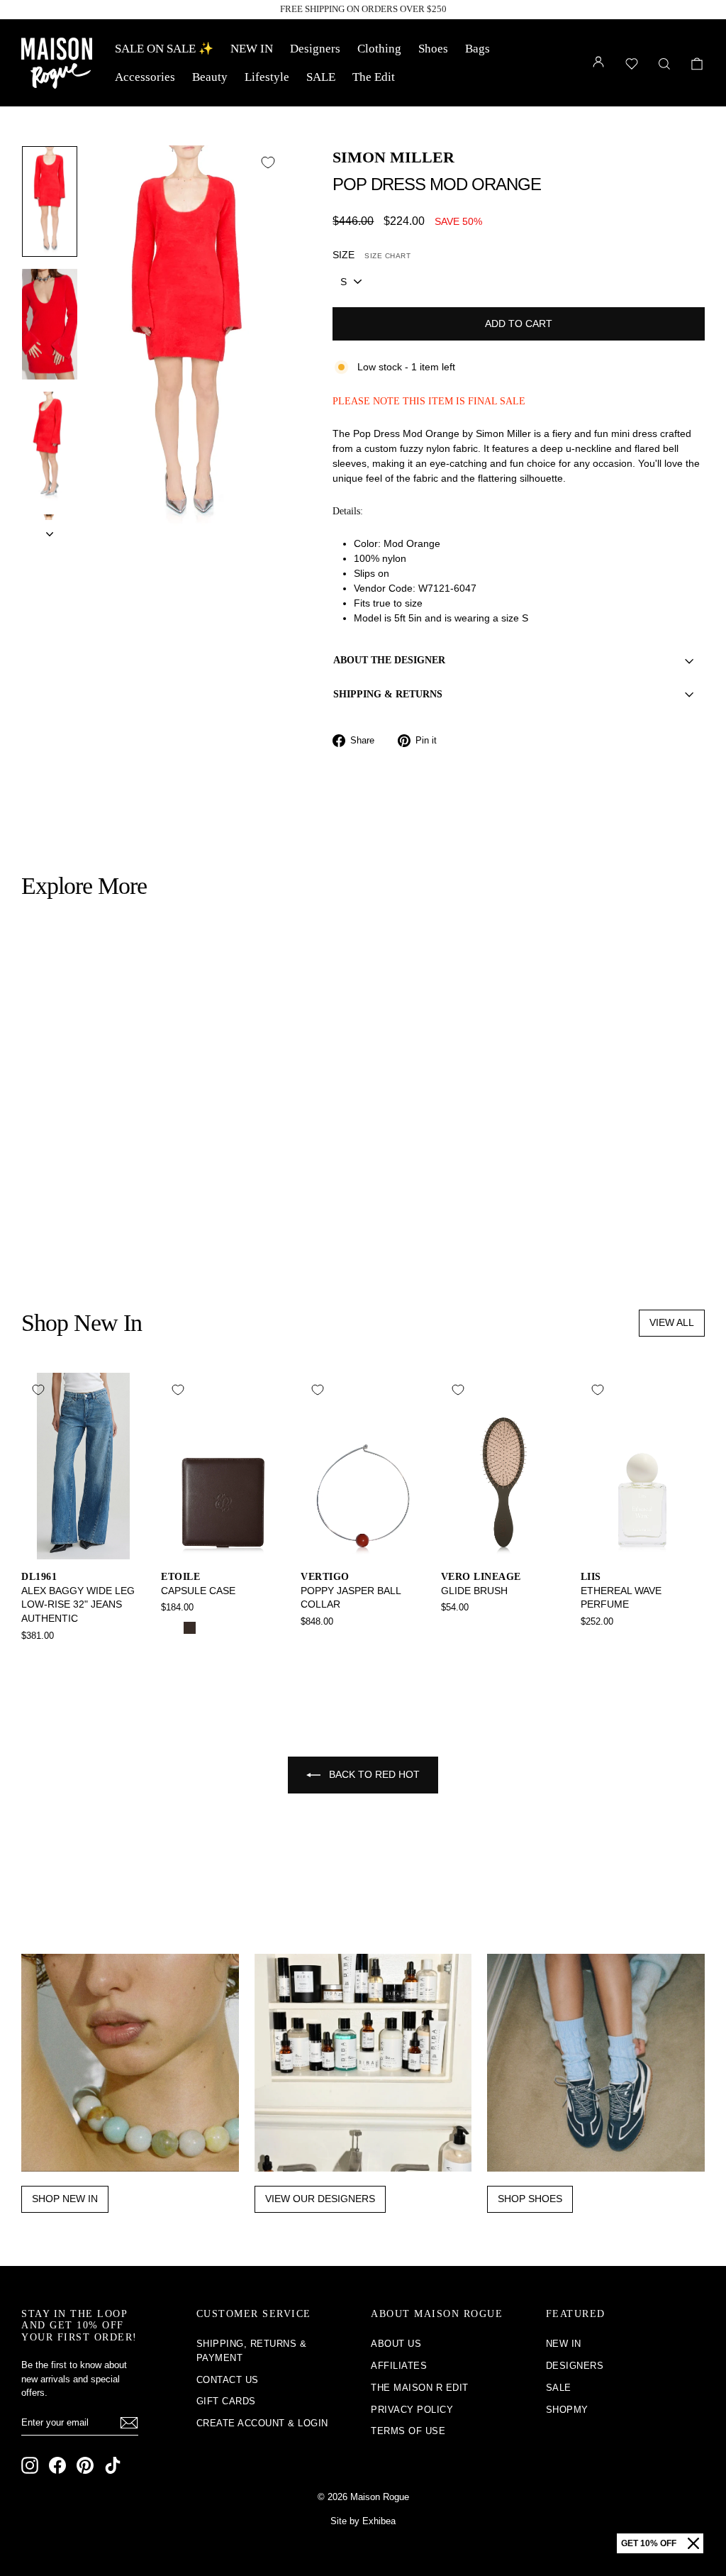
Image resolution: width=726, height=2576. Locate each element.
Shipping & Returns (388, 694)
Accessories (145, 77)
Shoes (433, 49)
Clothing (379, 49)
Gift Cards (226, 2401)
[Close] (693, 2543)
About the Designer (389, 660)
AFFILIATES (399, 2366)
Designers (315, 49)
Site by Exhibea (363, 2521)
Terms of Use (408, 2431)
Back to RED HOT (373, 1774)
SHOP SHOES (530, 2199)
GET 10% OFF (649, 2543)
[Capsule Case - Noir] (171, 1628)
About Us (396, 2344)
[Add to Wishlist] (268, 162)
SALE (321, 77)
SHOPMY (567, 2410)
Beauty (210, 77)
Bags (478, 49)
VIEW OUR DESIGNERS (320, 2199)
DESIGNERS (575, 2366)
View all (672, 1322)
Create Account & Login (262, 2423)
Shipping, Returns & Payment (252, 2351)
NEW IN (252, 49)
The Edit (374, 77)
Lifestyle (267, 77)
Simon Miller (393, 157)
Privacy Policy (412, 2410)
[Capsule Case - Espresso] (190, 1628)
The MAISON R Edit (420, 2388)
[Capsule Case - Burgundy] (209, 1628)
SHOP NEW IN (65, 2199)
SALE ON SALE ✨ (164, 49)
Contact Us (228, 2380)
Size (372, 255)
